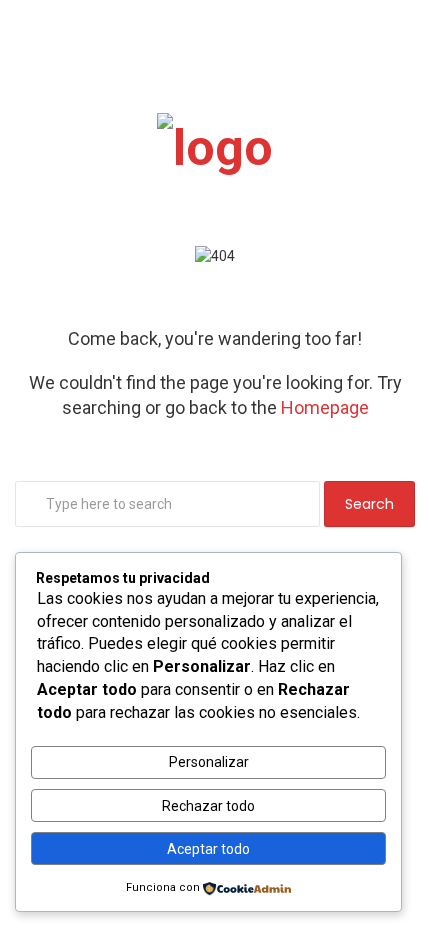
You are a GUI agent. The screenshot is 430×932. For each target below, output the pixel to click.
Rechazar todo (208, 806)
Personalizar (209, 762)
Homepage (325, 407)
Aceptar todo (208, 849)
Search (369, 504)
